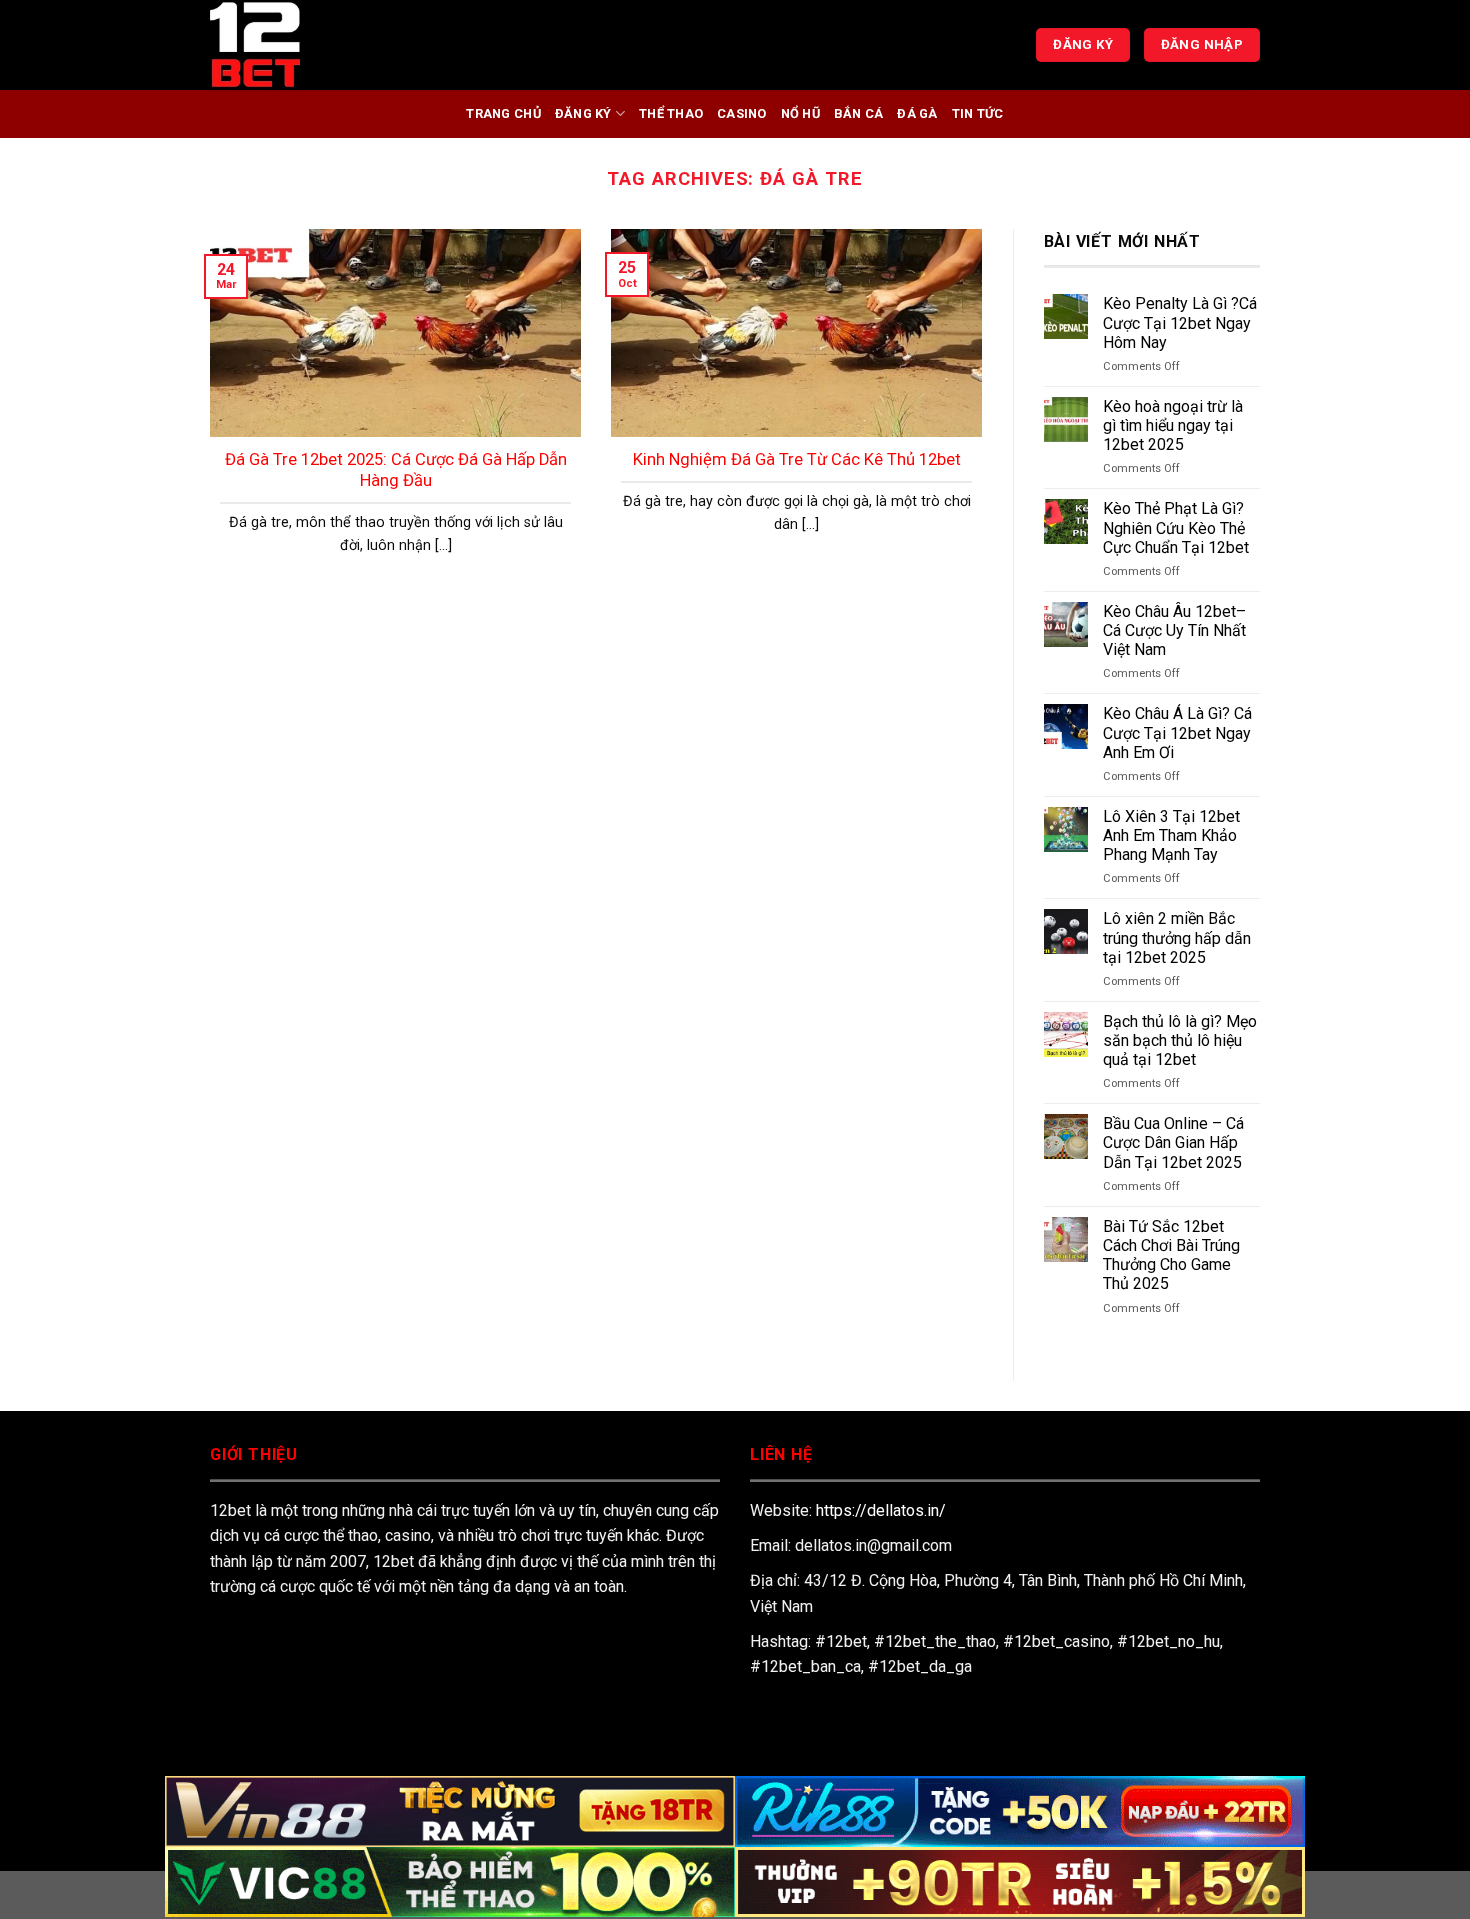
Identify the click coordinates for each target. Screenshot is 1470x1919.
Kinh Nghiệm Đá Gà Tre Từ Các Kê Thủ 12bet (797, 459)
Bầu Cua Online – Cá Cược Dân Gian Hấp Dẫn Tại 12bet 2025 (1173, 1142)
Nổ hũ (800, 113)
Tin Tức (978, 113)
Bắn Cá (859, 113)
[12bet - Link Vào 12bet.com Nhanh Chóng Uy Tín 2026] (310, 45)
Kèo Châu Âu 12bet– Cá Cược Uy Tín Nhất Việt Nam (1174, 630)
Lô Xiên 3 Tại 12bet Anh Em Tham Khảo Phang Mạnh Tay (1171, 835)
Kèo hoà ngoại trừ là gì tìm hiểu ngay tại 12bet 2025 (1173, 425)
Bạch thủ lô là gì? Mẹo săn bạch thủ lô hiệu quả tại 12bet (1180, 1040)
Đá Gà (917, 113)
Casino (742, 113)
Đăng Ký (583, 113)
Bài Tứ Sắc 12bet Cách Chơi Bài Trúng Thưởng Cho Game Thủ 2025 (1171, 1255)
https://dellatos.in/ (881, 1510)
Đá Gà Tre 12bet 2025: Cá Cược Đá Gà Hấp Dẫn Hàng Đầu (396, 470)
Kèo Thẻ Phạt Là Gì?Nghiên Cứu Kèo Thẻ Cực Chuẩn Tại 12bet (1178, 527)
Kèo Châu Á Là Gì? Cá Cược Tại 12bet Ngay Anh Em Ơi (1177, 732)
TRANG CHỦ (503, 113)
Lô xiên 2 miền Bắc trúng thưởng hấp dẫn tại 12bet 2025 (1177, 937)
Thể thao (671, 113)
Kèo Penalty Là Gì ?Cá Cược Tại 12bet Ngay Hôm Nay (1180, 322)
